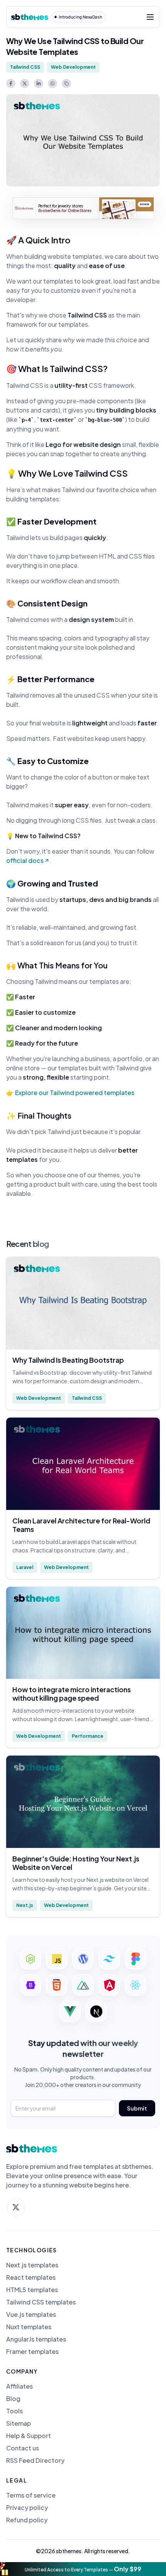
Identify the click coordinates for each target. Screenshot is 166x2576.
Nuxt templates (29, 2327)
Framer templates (32, 2352)
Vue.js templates (31, 2314)
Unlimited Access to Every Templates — (83, 2569)
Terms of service (31, 2495)
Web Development (73, 67)
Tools (14, 2411)
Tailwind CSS (25, 67)
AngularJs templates (36, 2339)
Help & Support (29, 2436)
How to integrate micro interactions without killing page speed (72, 1694)
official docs (25, 860)
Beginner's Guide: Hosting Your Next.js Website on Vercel (76, 1863)
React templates (31, 2277)
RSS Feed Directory (35, 2461)
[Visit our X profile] (16, 2207)
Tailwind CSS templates (41, 2302)
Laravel (25, 1567)
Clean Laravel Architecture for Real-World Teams (81, 1525)
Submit (137, 2108)
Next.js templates (32, 2265)
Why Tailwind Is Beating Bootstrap (68, 1360)
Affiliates (19, 2386)
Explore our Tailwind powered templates (75, 1093)
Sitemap (19, 2423)
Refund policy (27, 2520)
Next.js (25, 1905)
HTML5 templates (32, 2290)
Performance (88, 1736)
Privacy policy (27, 2508)
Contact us (23, 2448)
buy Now (145, 204)
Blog (13, 2399)
